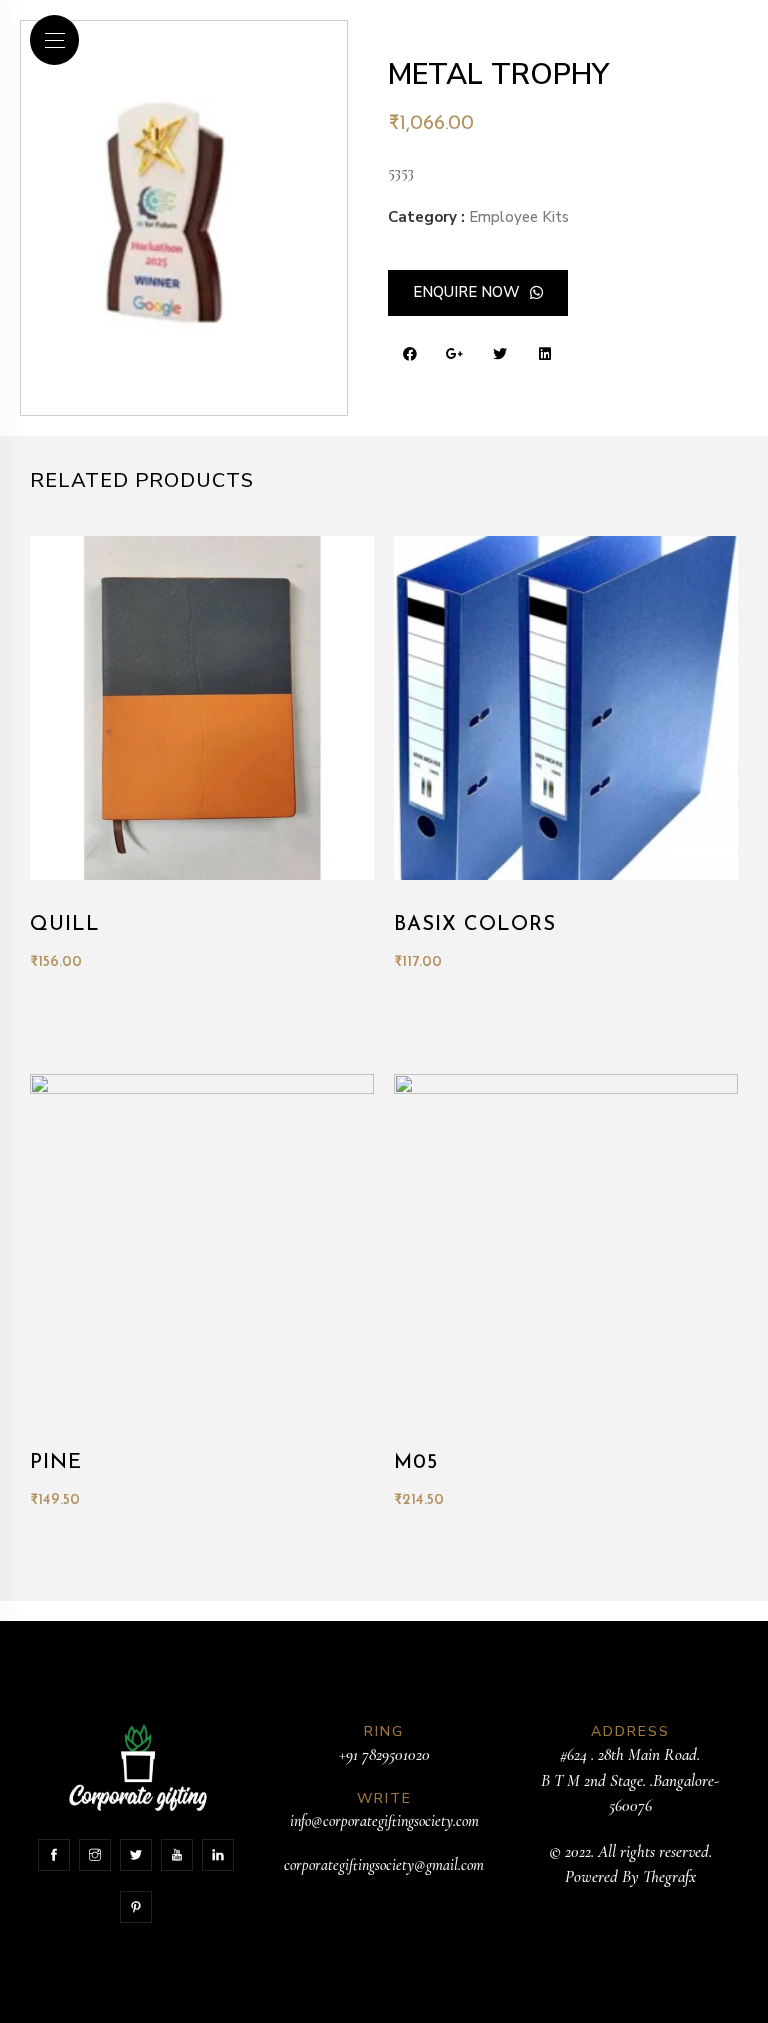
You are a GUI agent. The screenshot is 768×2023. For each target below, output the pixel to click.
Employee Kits (519, 217)
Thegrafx (669, 1876)
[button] (478, 293)
